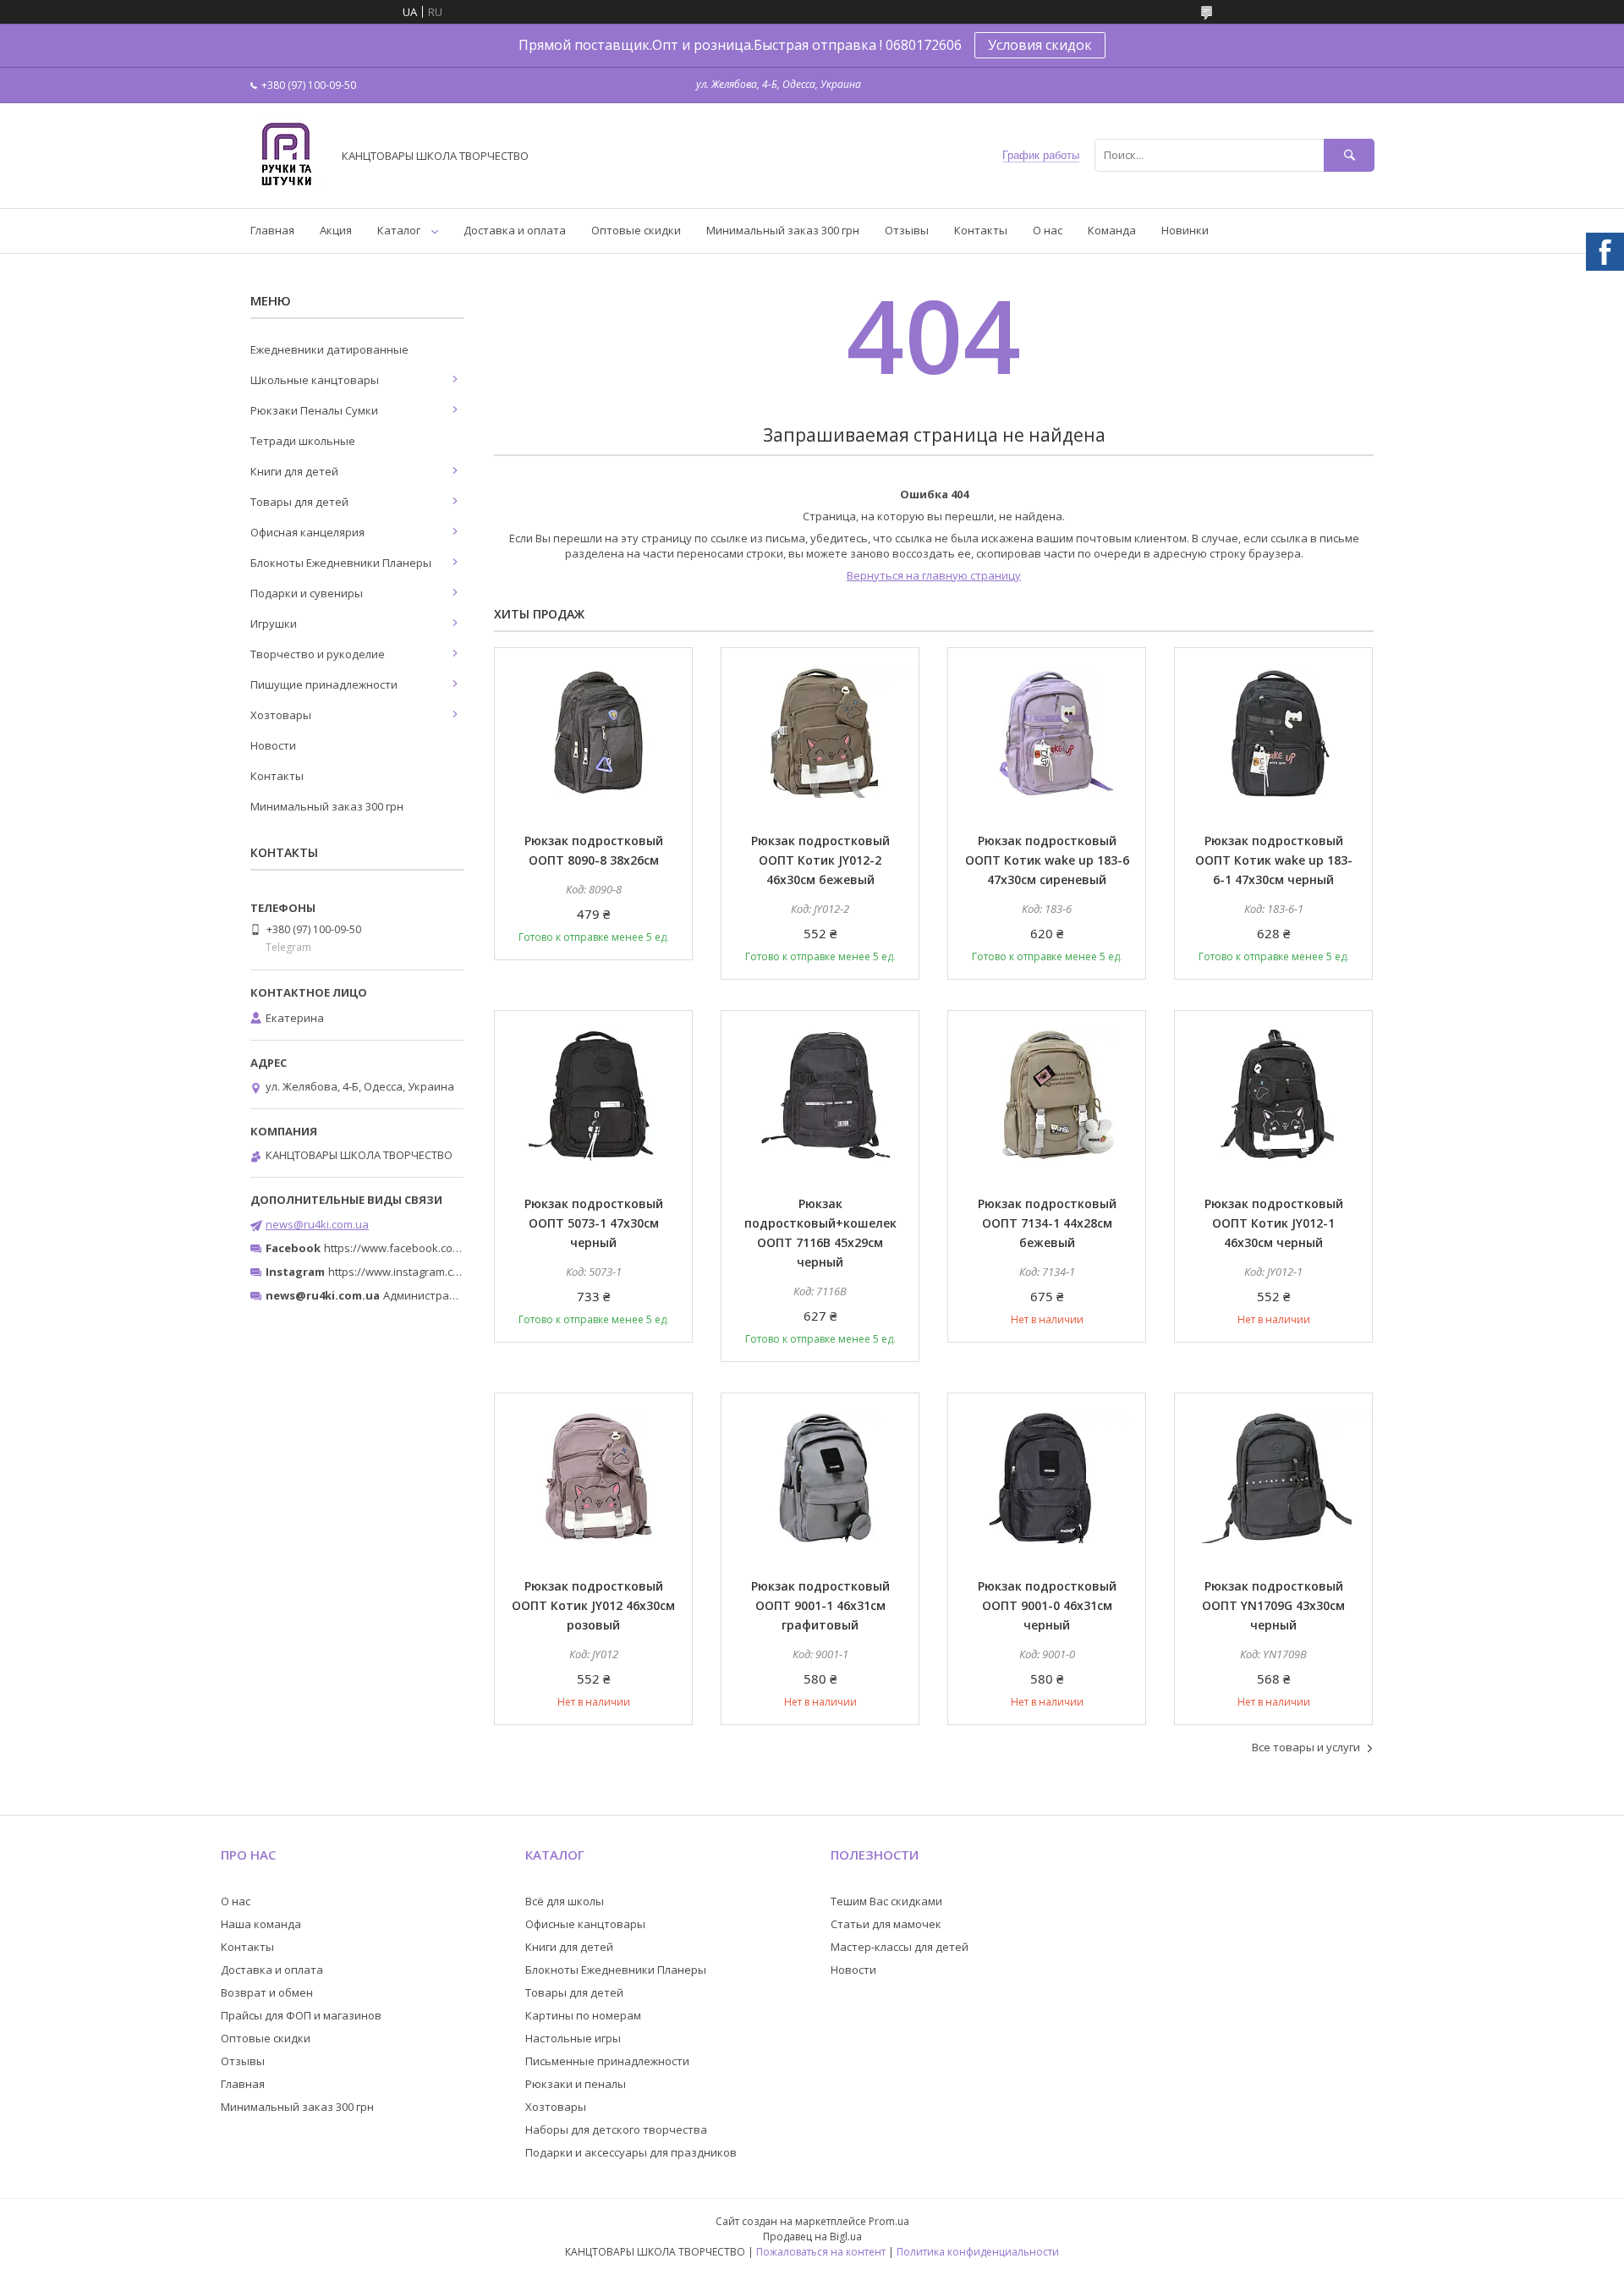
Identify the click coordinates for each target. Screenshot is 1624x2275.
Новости (273, 745)
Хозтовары (281, 715)
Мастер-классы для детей (900, 1947)
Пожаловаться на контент (821, 2252)
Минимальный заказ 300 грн (783, 230)
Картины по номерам (583, 2015)
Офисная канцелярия (307, 532)
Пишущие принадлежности (324, 684)
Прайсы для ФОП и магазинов (301, 2015)
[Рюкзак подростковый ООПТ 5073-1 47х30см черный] (593, 1096)
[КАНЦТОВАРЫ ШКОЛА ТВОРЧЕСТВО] (286, 186)
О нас (1048, 230)
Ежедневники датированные (329, 349)
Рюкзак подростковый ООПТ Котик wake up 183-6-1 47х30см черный (1274, 860)
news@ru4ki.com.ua (317, 1224)
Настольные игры (573, 2038)
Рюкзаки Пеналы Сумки (314, 410)
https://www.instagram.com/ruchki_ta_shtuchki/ (450, 1272)
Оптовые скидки (636, 230)
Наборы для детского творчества (616, 2129)
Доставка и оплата (515, 230)
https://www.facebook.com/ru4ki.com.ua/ (430, 1248)
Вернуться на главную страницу (934, 575)
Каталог (399, 230)
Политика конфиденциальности (978, 2252)
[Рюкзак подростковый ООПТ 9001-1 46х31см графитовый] (820, 1478)
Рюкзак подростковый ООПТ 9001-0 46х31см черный (1047, 1605)
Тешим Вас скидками (886, 1901)
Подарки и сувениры (307, 593)
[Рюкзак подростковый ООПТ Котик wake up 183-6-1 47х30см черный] (1273, 733)
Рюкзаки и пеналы (576, 2084)
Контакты (981, 230)
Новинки (1185, 230)
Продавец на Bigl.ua (812, 2237)
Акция (336, 230)
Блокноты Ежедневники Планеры (341, 563)
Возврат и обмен (267, 1992)
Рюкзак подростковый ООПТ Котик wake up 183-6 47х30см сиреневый (1047, 860)
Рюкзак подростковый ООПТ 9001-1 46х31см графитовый (820, 1605)
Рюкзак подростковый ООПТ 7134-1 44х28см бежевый (1047, 1223)
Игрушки (274, 624)
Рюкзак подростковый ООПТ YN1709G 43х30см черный (1273, 1605)
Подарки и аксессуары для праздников (631, 2152)
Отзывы (907, 230)
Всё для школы (565, 1901)
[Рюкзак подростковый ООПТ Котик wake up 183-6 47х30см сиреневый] (1047, 733)
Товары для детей (299, 502)
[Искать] (1349, 155)
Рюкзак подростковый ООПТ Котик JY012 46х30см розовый (593, 1605)
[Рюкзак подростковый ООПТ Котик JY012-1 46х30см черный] (1273, 1096)
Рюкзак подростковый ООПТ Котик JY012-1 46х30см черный (1274, 1223)
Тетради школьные (303, 441)
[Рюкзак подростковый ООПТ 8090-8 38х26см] (593, 733)
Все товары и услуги (1306, 1747)
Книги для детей (294, 471)
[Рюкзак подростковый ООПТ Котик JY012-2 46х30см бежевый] (820, 733)
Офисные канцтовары (585, 1924)
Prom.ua (889, 2221)
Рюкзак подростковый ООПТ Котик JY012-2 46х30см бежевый (820, 860)
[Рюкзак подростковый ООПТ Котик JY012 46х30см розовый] (593, 1478)
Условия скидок (1040, 45)
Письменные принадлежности (607, 2061)
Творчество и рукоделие (318, 654)
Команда (1112, 230)
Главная (272, 230)
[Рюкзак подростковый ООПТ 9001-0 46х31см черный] (1047, 1478)
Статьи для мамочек (886, 1924)
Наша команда (261, 1924)
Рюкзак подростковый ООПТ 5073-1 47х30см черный (594, 1223)
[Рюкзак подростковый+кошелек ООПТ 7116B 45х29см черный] (820, 1096)
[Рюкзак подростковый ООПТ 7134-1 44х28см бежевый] (1047, 1096)
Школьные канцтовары (315, 380)
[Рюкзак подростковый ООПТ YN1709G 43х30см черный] (1273, 1478)
